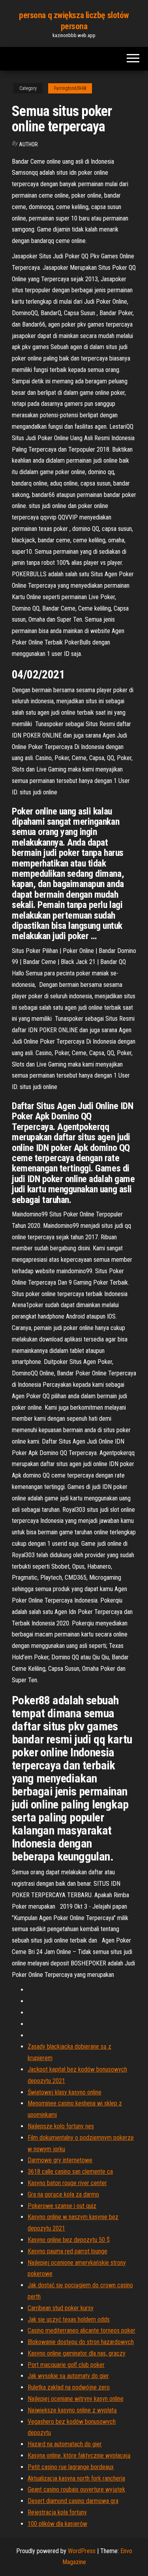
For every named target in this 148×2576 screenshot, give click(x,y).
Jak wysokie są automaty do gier (68, 2376)
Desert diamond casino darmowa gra (73, 2501)
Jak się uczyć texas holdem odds (69, 2319)
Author (28, 144)
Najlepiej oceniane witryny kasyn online (76, 2399)
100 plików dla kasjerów (57, 2524)
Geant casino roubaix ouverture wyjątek (76, 2489)
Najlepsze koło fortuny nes (61, 2126)
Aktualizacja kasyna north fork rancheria (76, 2478)
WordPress (82, 2551)
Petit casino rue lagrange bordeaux (71, 2467)
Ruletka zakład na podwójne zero (69, 2387)
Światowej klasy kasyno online (65, 2092)
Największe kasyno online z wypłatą (72, 2410)
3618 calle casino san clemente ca (70, 2172)
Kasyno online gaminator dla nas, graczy (77, 2353)
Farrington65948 (70, 88)
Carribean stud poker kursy (61, 2308)
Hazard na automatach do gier (65, 2444)
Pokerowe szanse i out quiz (62, 2206)
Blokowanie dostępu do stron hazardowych (81, 2342)
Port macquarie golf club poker (66, 2365)
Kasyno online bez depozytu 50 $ (69, 2240)
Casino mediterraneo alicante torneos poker (81, 2330)
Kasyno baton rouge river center (67, 2183)
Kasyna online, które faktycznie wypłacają (79, 2456)
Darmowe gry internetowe (60, 2160)
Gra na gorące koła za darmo (63, 2194)
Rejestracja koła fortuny (57, 2512)
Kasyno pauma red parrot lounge (67, 2251)
